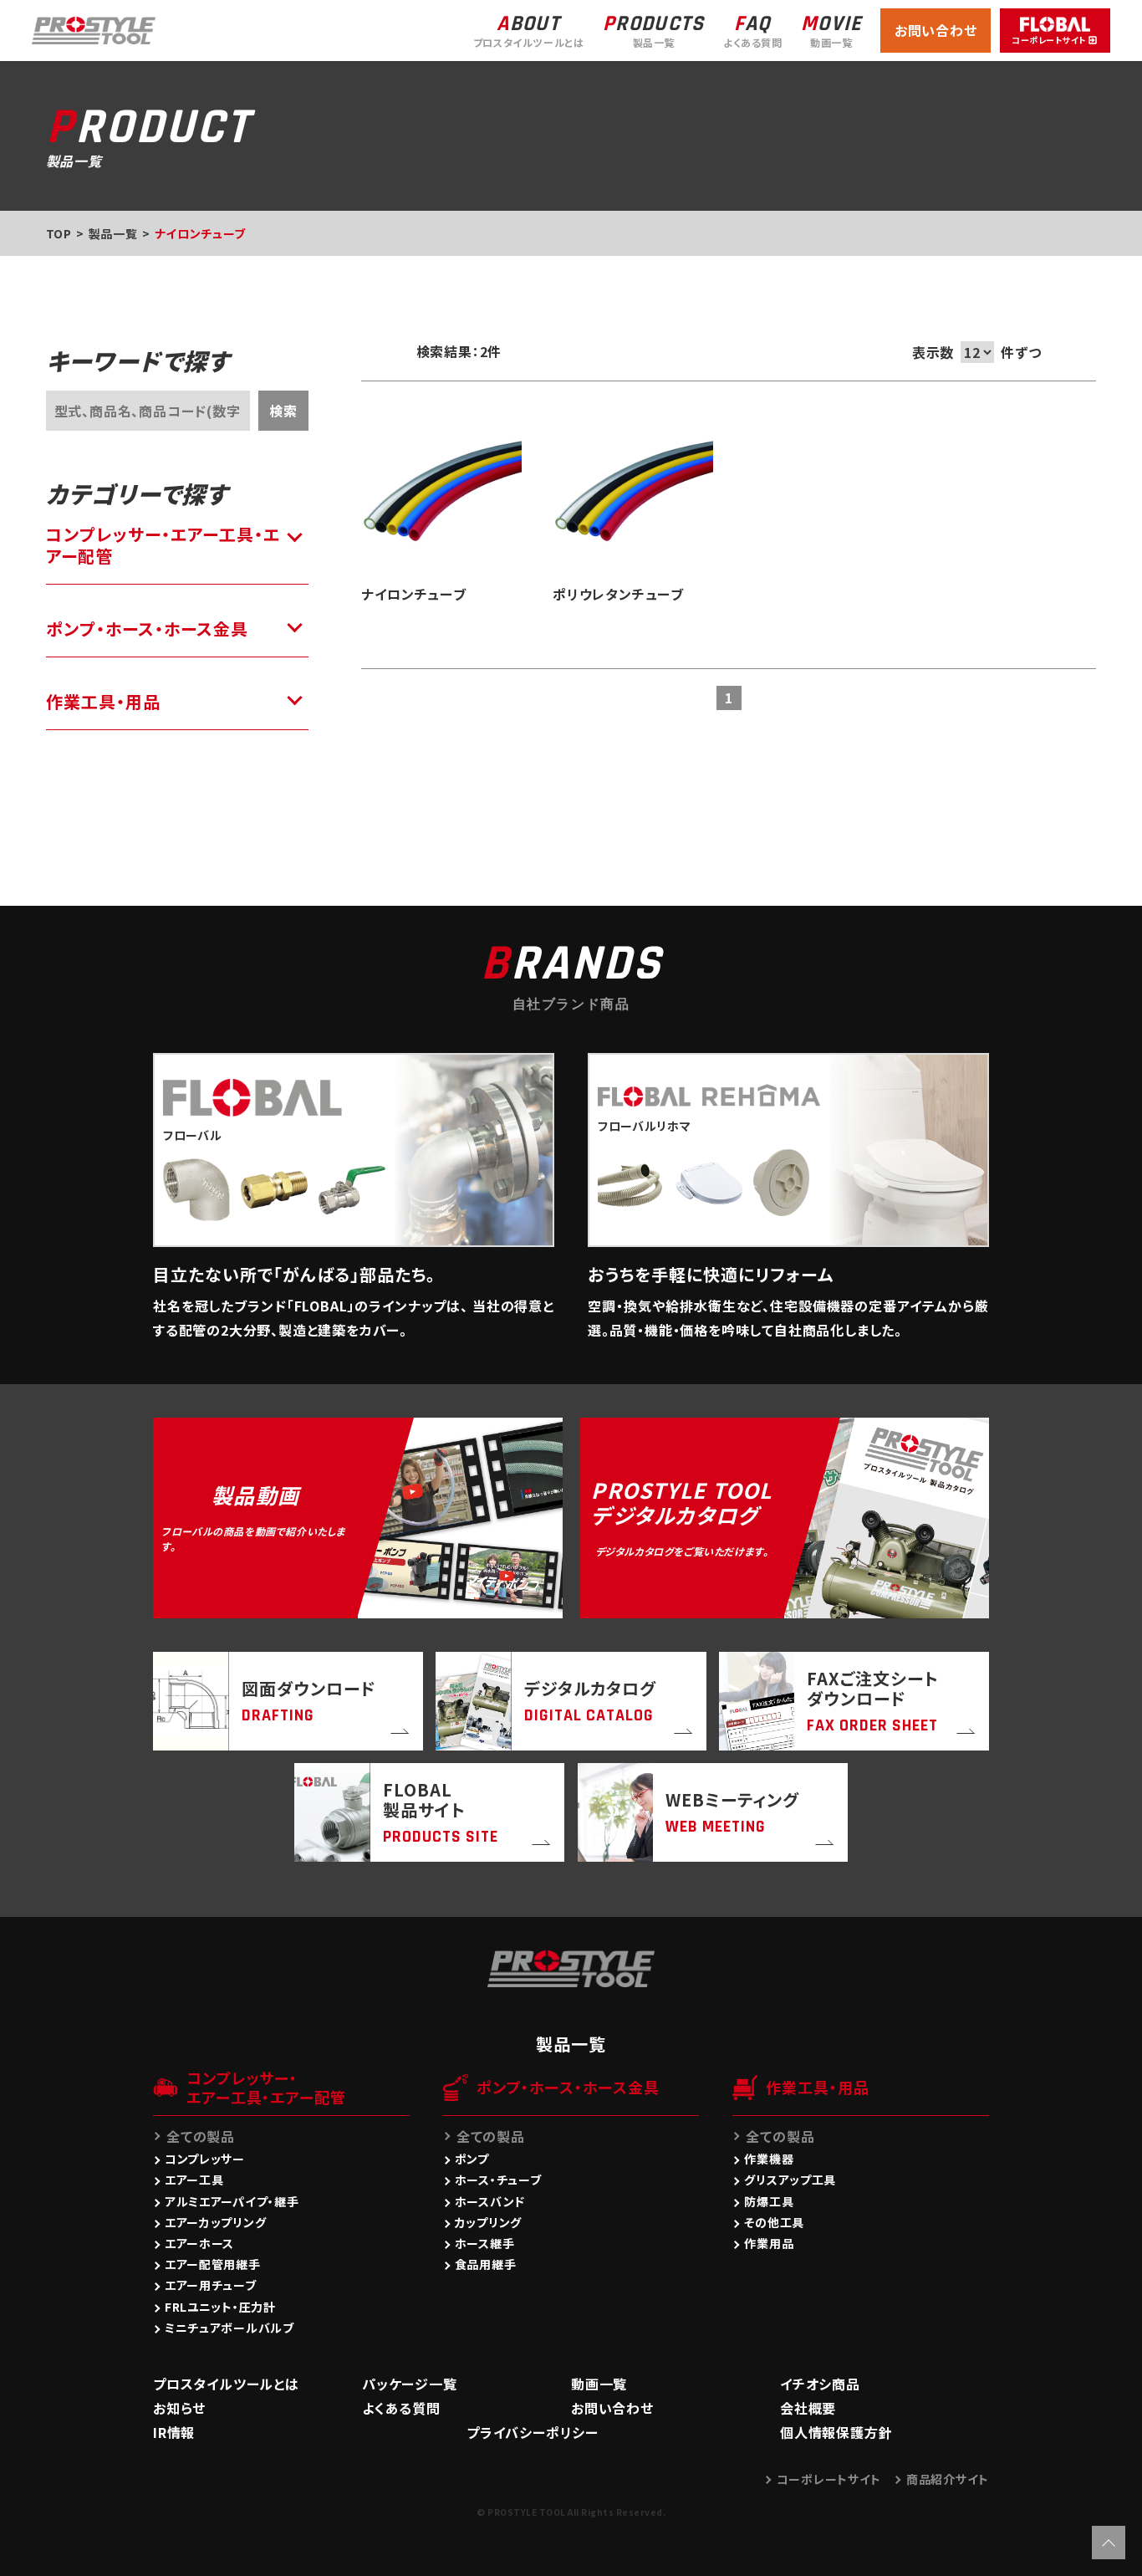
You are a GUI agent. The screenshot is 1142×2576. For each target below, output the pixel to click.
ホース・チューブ (498, 2180)
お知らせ (179, 2408)
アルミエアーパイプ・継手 (232, 2201)
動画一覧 (599, 2384)
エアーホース (199, 2243)
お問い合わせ (936, 30)
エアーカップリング (215, 2222)
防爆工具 (769, 2201)
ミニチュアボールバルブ (229, 2328)
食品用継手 (486, 2264)
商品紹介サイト (948, 2479)
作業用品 (769, 2243)
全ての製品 (201, 2136)
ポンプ (472, 2159)
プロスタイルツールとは (226, 2384)
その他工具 (774, 2222)
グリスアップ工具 (790, 2180)
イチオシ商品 (820, 2384)
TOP (59, 233)
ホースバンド (490, 2201)
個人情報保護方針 (836, 2432)
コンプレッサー (205, 2159)
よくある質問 (401, 2408)
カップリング (488, 2222)
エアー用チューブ (211, 2285)
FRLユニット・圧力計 (220, 2307)
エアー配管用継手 (213, 2264)
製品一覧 (113, 233)
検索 (283, 411)
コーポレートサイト (829, 2479)
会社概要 (808, 2408)
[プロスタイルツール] (94, 28)
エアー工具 (194, 2180)
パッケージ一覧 (410, 2384)
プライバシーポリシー (533, 2432)
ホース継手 (485, 2243)
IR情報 (174, 2432)
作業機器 (769, 2159)
